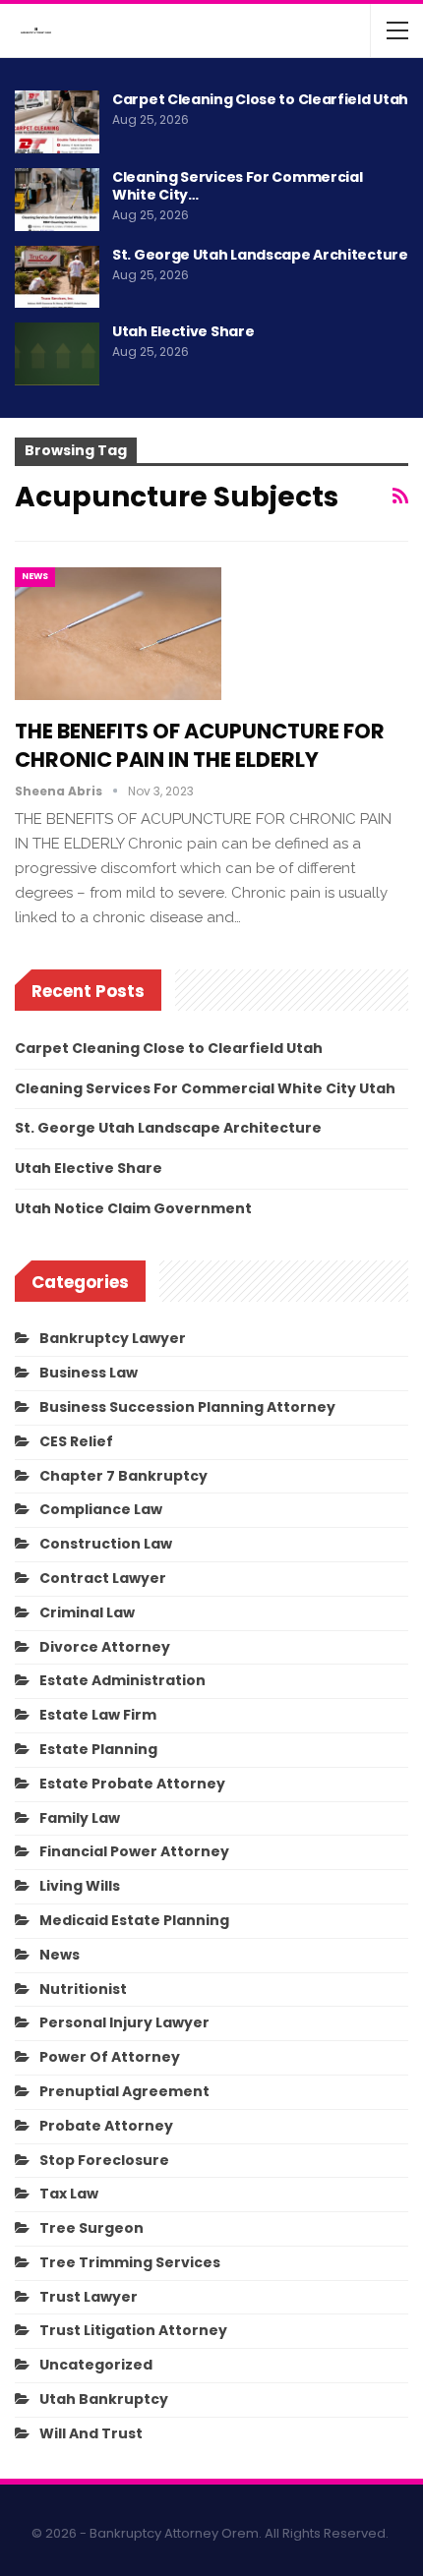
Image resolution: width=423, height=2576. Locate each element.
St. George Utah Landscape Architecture (260, 255)
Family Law (80, 1818)
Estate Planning (98, 1749)
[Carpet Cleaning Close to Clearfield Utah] (57, 122)
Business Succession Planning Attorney (187, 1407)
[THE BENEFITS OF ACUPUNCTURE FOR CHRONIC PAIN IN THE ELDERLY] (118, 633)
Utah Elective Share (183, 331)
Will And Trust (91, 2433)
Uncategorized (96, 2365)
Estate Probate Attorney (132, 1784)
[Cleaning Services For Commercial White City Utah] (57, 200)
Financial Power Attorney (134, 1851)
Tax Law (69, 2194)
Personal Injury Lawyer (124, 2022)
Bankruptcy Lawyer (113, 1338)
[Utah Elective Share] (57, 354)
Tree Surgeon (91, 2228)
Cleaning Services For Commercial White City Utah (205, 1088)
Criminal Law (87, 1612)
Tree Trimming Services (130, 2262)
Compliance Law (101, 1509)
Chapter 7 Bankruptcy (123, 1476)
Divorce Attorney (105, 1647)
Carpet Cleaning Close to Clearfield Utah (260, 99)
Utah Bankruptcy (104, 2399)
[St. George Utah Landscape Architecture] (57, 277)
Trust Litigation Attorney (133, 2330)
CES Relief (76, 1441)
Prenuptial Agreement (124, 2091)
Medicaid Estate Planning (134, 1920)
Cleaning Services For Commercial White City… (237, 186)
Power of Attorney (110, 2057)
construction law (106, 1544)
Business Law (89, 1373)
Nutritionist (83, 1989)
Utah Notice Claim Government (133, 1208)
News (35, 576)
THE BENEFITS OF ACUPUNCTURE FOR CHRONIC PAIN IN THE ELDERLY (200, 745)
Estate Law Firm (98, 1715)
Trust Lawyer (89, 2297)
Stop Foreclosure (104, 2160)
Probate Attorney (106, 2126)
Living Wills (80, 1886)
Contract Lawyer (103, 1578)
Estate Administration (122, 1680)
